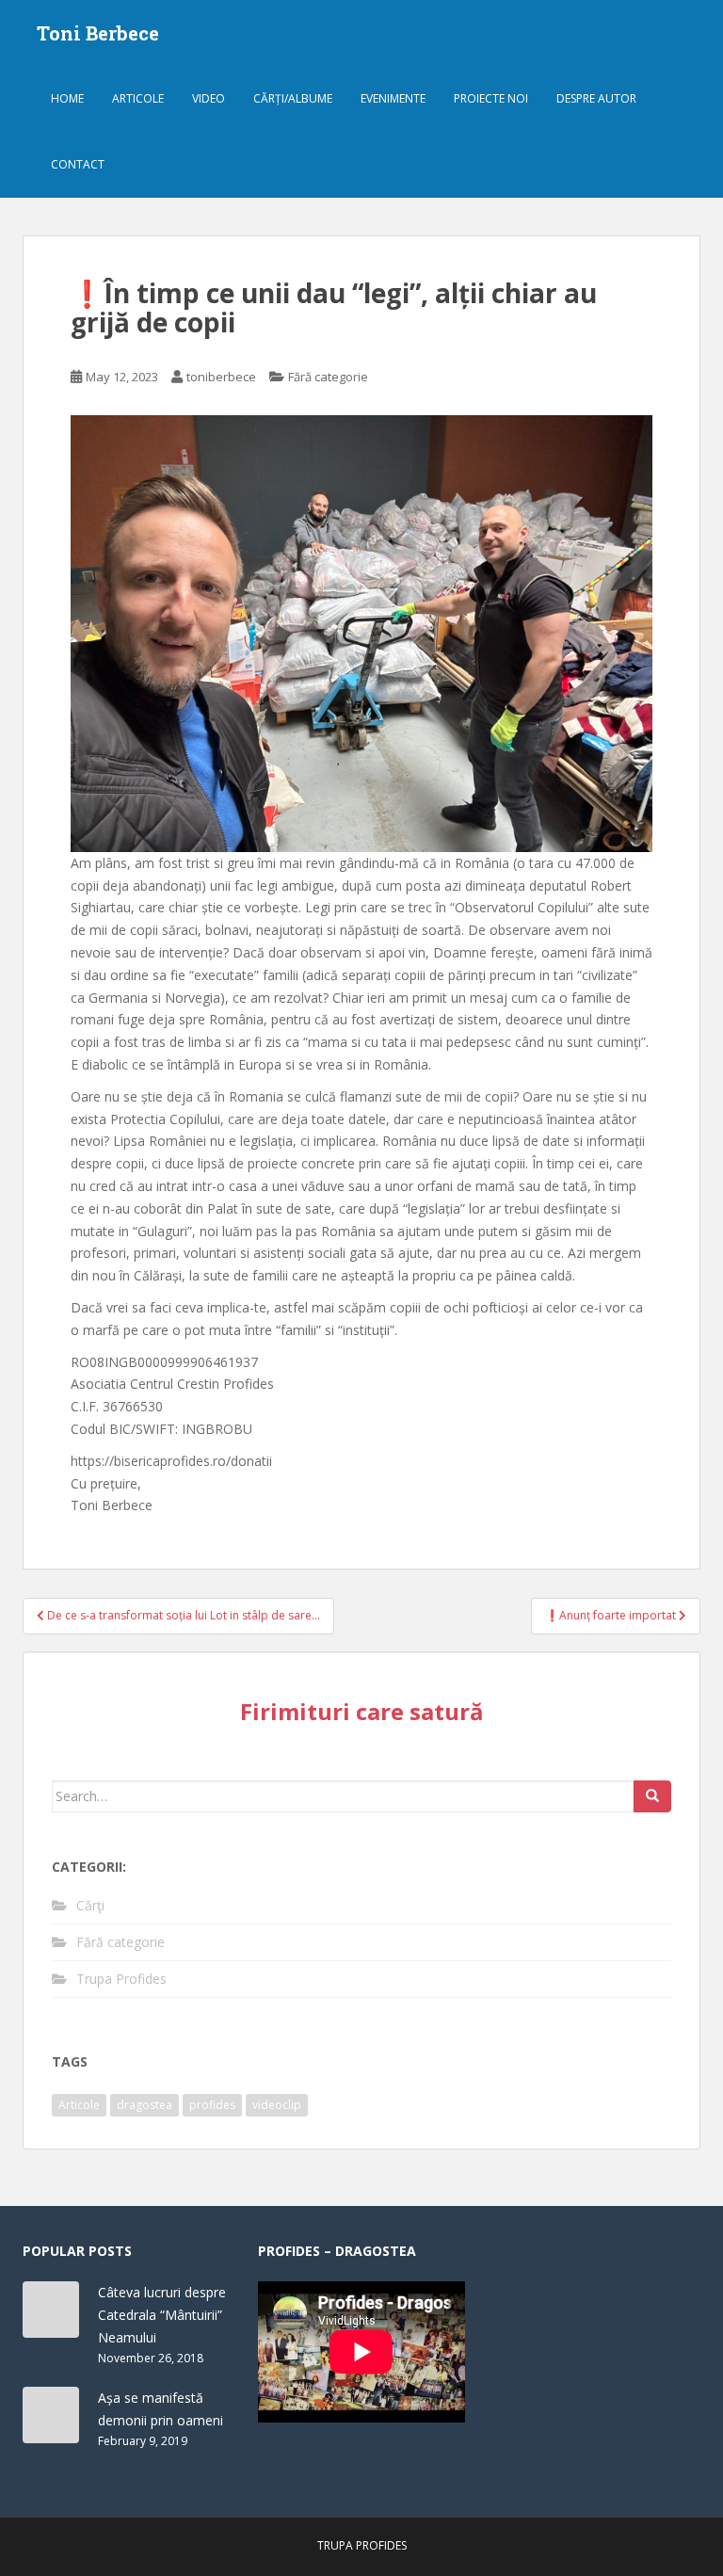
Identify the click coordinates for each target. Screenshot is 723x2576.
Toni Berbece (98, 33)
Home (67, 98)
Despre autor (596, 98)
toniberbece (221, 377)
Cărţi (90, 1905)
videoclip (277, 2105)
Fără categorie (328, 377)
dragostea (145, 2105)
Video (209, 98)
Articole (138, 98)
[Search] (652, 1796)
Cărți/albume (293, 98)
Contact (78, 164)
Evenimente (393, 98)
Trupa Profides (121, 1979)
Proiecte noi (491, 98)
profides (212, 2105)
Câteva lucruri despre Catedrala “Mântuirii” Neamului (162, 2315)
